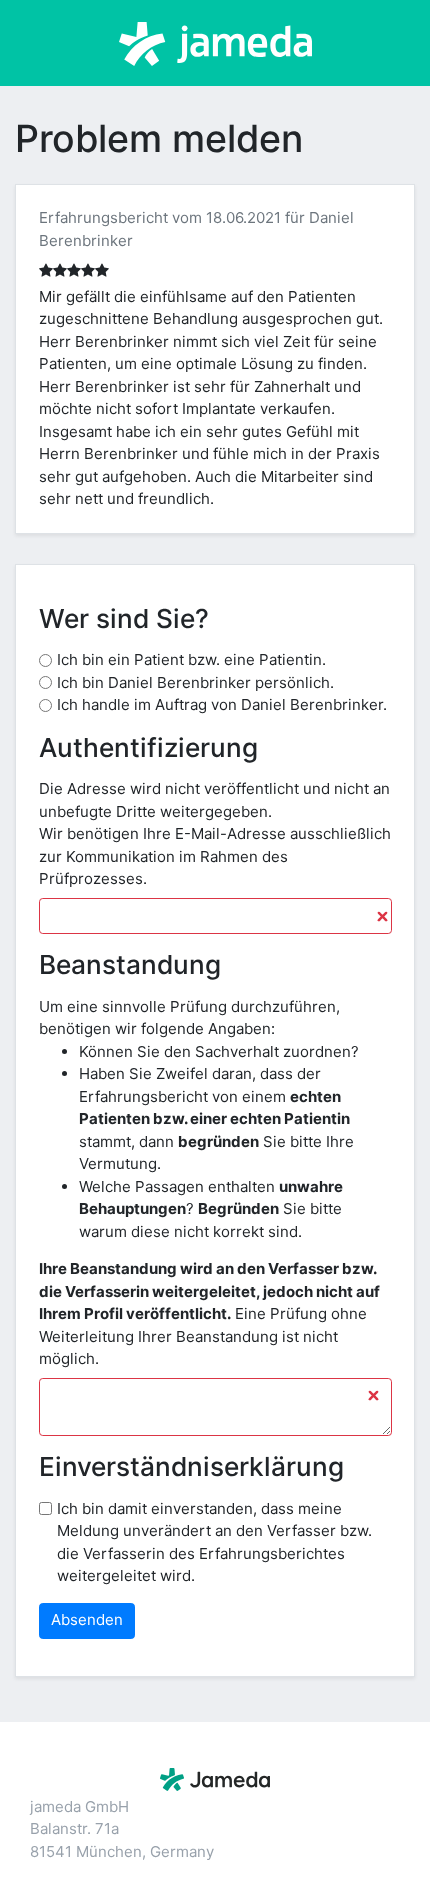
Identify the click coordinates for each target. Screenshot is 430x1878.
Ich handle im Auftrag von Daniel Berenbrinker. (222, 704)
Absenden (87, 1619)
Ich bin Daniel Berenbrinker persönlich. (195, 682)
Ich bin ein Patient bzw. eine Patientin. (191, 659)
